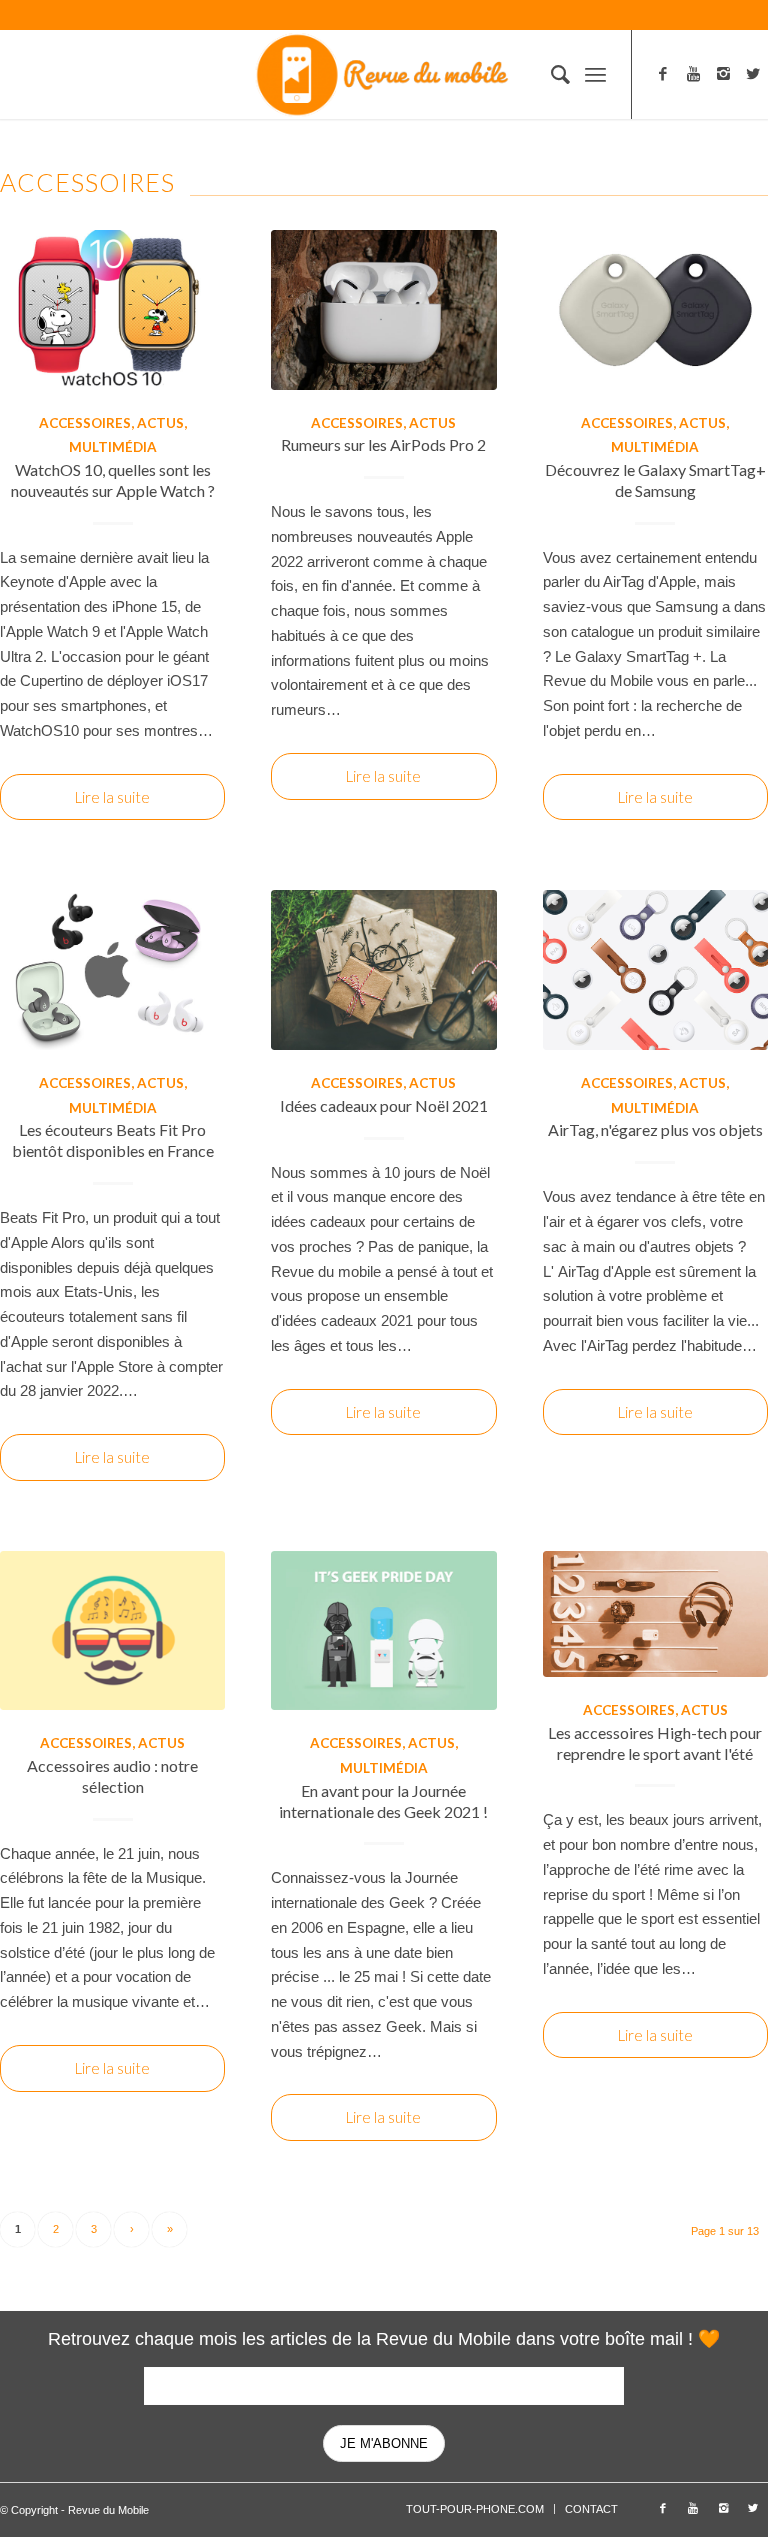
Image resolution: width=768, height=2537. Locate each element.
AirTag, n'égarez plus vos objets (655, 1129)
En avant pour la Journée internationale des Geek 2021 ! (383, 1801)
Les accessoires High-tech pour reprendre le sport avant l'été (655, 1743)
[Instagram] (723, 74)
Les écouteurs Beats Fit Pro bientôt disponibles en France (113, 1140)
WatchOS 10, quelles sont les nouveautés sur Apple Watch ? (113, 480)
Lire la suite (112, 797)
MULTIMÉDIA (113, 447)
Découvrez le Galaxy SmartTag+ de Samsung (655, 480)
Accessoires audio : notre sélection (112, 1776)
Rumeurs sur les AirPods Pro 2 (383, 444)
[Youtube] (693, 74)
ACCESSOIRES (85, 423)
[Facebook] (663, 74)
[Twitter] (753, 74)
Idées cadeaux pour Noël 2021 (384, 1105)
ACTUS (160, 423)
